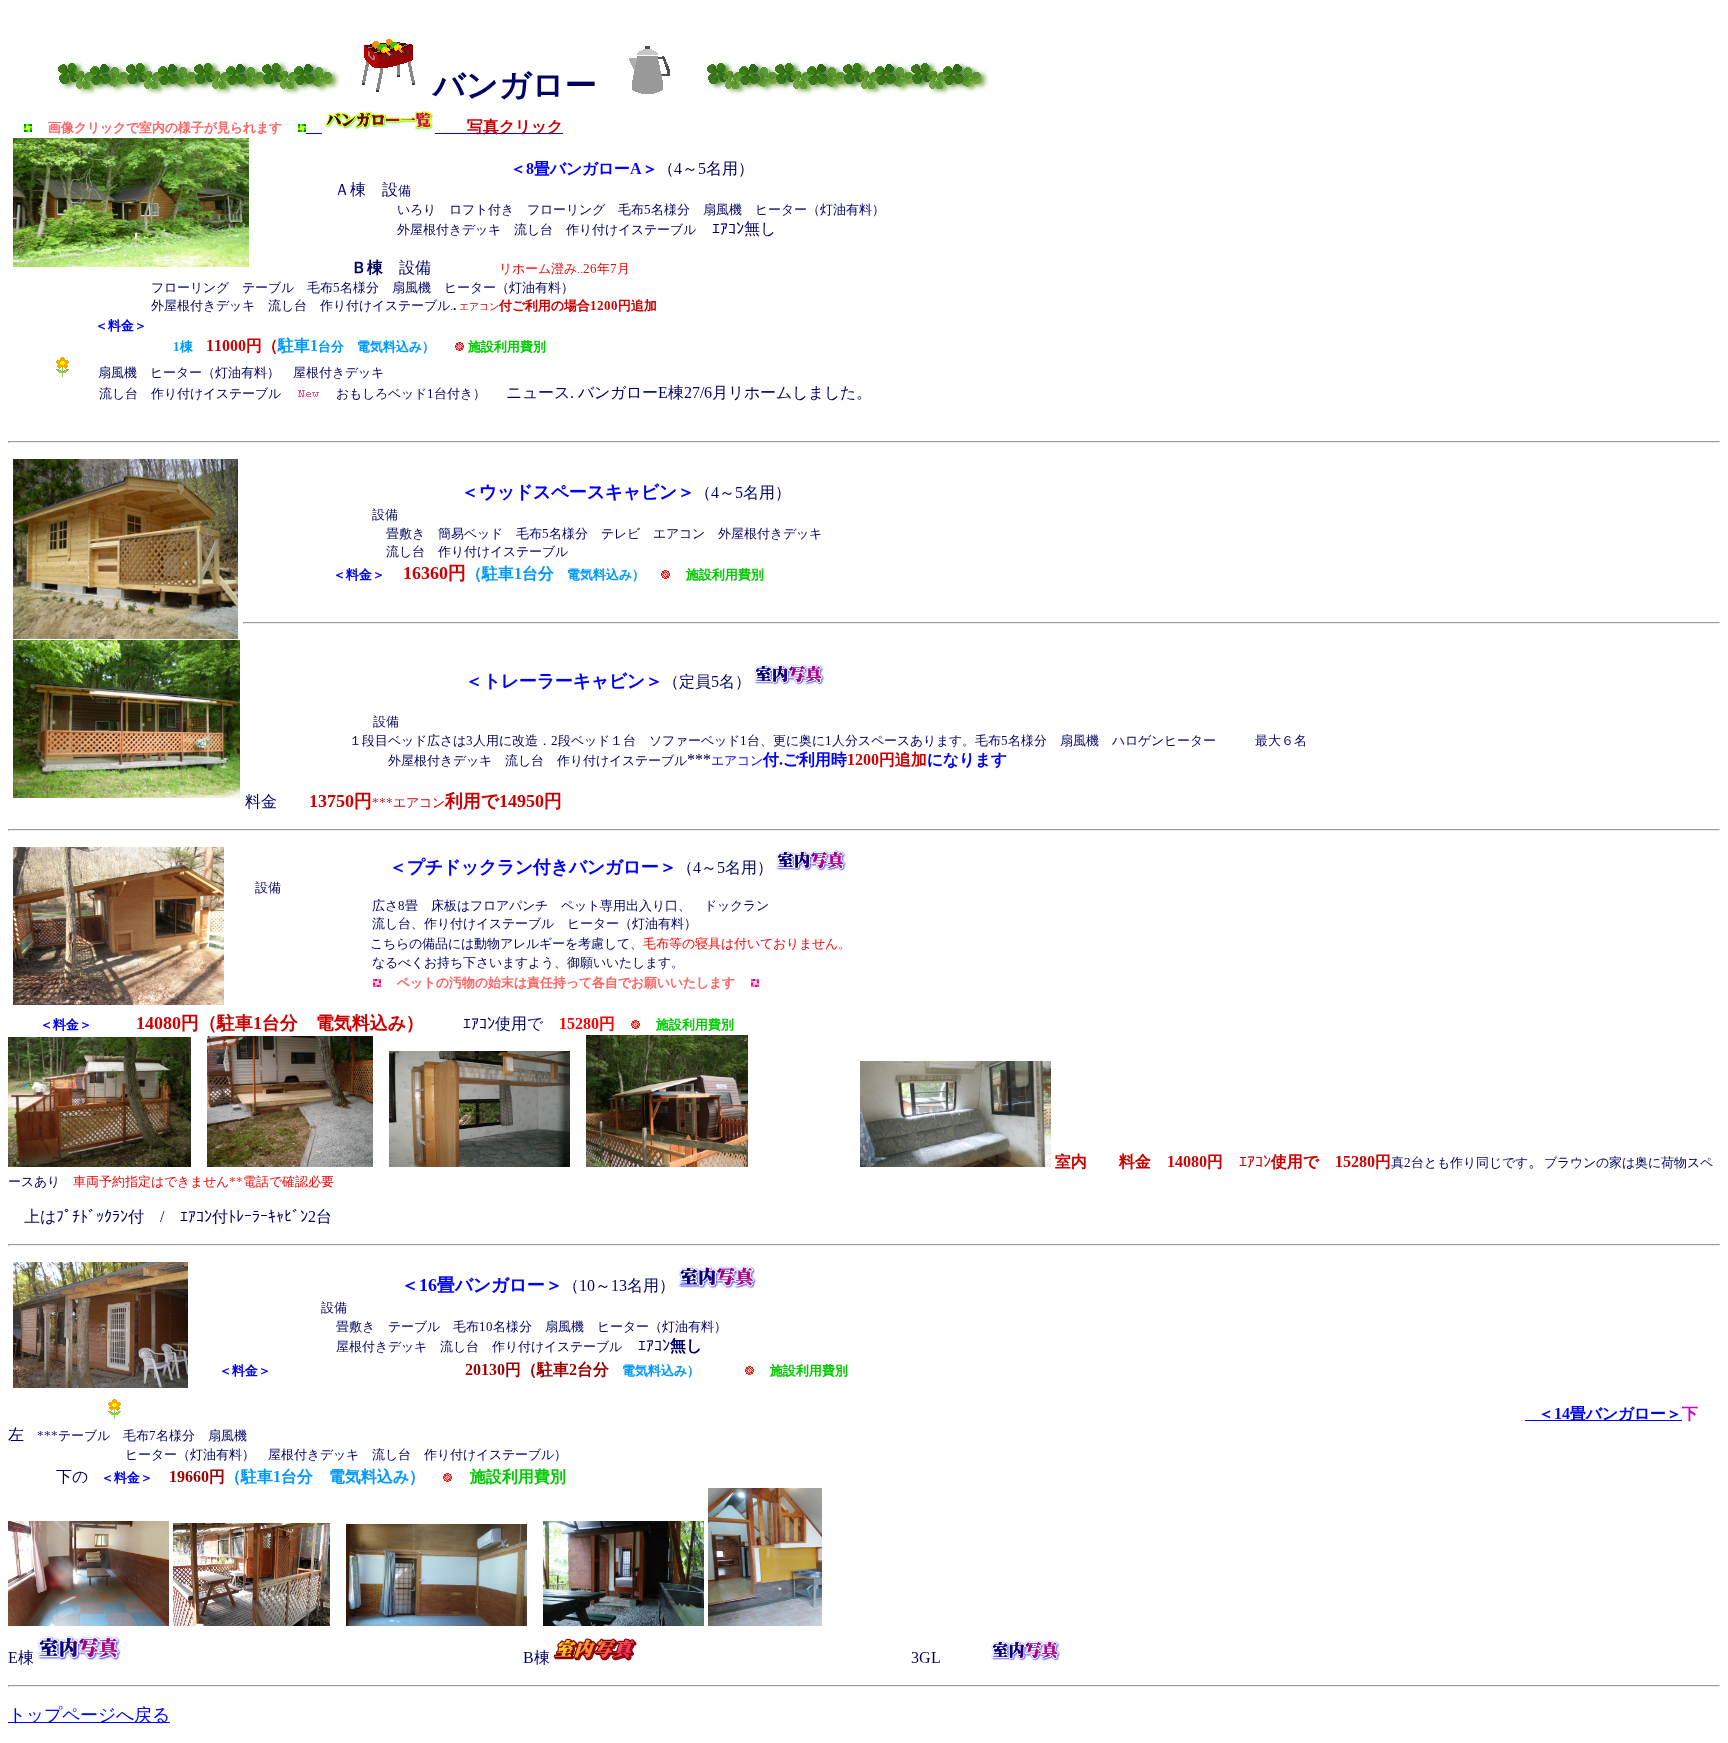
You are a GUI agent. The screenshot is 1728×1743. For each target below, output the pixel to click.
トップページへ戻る (89, 1715)
